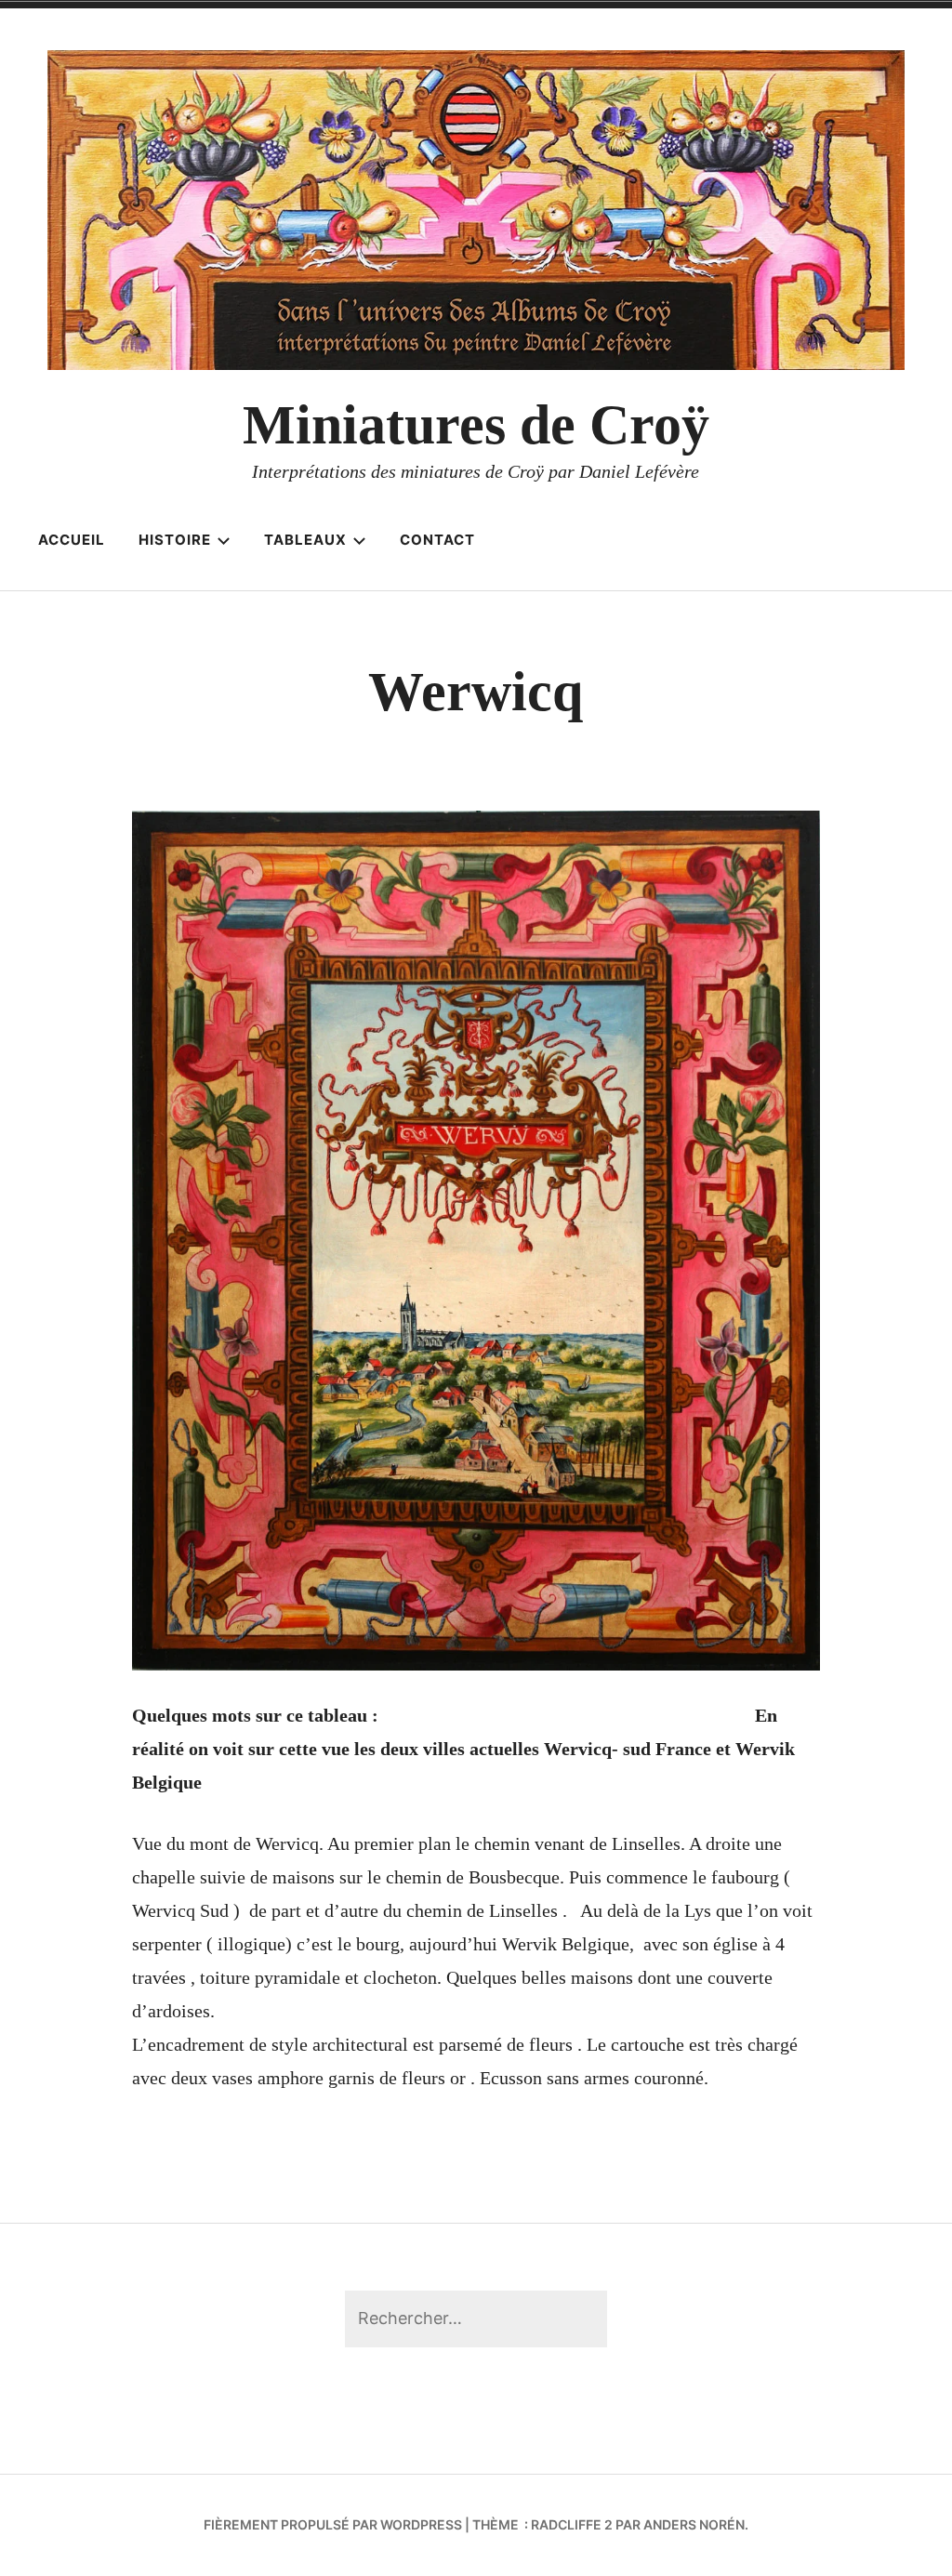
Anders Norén (694, 2524)
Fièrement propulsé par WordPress (333, 2524)
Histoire (175, 540)
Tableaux (305, 540)
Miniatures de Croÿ (476, 425)
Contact (437, 540)
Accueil (72, 540)
